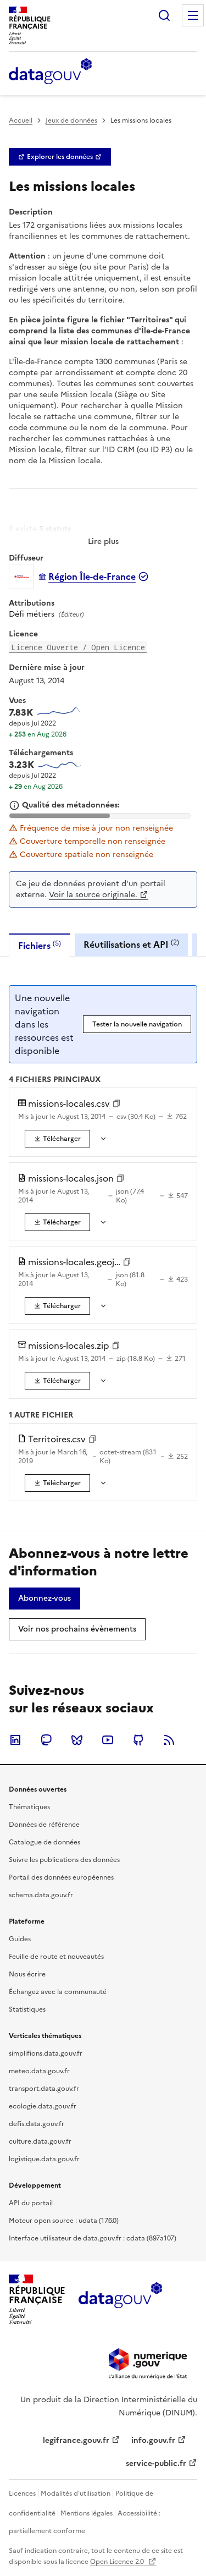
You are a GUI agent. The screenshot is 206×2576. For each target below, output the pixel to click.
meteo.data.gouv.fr (39, 2071)
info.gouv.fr (153, 2440)
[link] (60, 157)
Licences (22, 2493)
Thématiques (29, 1807)
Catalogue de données (44, 1842)
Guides (20, 1939)
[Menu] (193, 15)
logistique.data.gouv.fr (44, 2159)
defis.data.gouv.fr (37, 2124)
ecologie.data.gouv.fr (43, 2106)
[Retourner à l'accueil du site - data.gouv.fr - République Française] (120, 2299)
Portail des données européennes (61, 1877)
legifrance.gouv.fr (76, 2440)
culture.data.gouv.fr (40, 2141)
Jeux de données (71, 120)
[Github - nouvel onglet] (138, 1740)
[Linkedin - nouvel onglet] (15, 1740)
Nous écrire (27, 1974)
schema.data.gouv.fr (41, 1895)
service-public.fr (156, 2464)
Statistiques (27, 2009)
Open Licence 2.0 (118, 2562)
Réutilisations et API (131, 944)
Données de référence (44, 1825)
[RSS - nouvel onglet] (169, 1740)
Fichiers (40, 945)
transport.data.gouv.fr (44, 2089)
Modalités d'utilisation (76, 2493)
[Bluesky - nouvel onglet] (77, 1740)
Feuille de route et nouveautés (56, 1957)
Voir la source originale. (93, 895)
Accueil (21, 120)
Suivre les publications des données (64, 1860)
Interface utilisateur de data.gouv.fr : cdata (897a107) (93, 2238)
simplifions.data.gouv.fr (46, 2053)
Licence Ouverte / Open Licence (78, 647)
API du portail (31, 2203)
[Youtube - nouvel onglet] (108, 1740)
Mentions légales (87, 2513)
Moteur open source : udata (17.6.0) (64, 2221)
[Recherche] (164, 15)
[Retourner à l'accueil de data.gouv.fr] (50, 72)
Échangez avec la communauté (58, 1992)
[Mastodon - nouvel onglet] (46, 1740)
